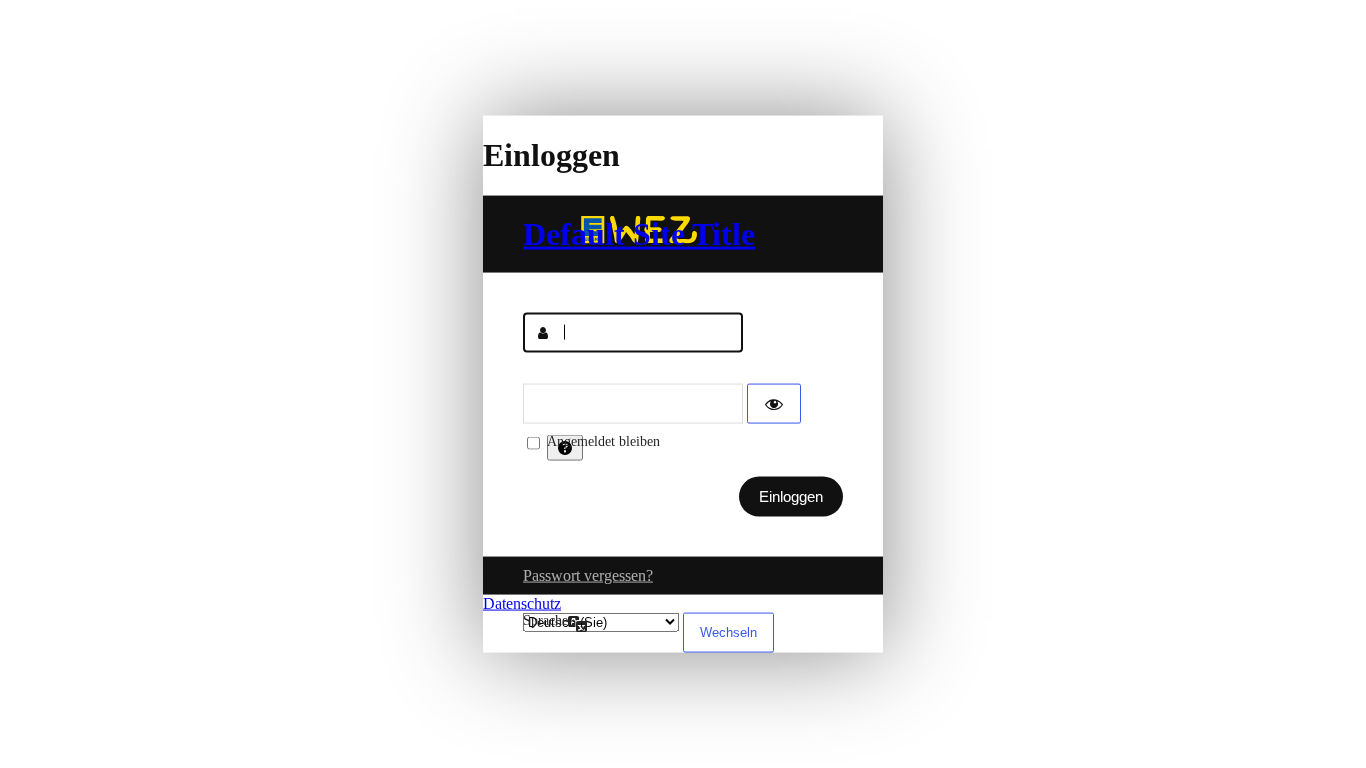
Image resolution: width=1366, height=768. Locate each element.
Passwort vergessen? (588, 574)
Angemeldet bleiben (603, 440)
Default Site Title (639, 233)
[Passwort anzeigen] (774, 403)
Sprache (545, 619)
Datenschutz (522, 602)
